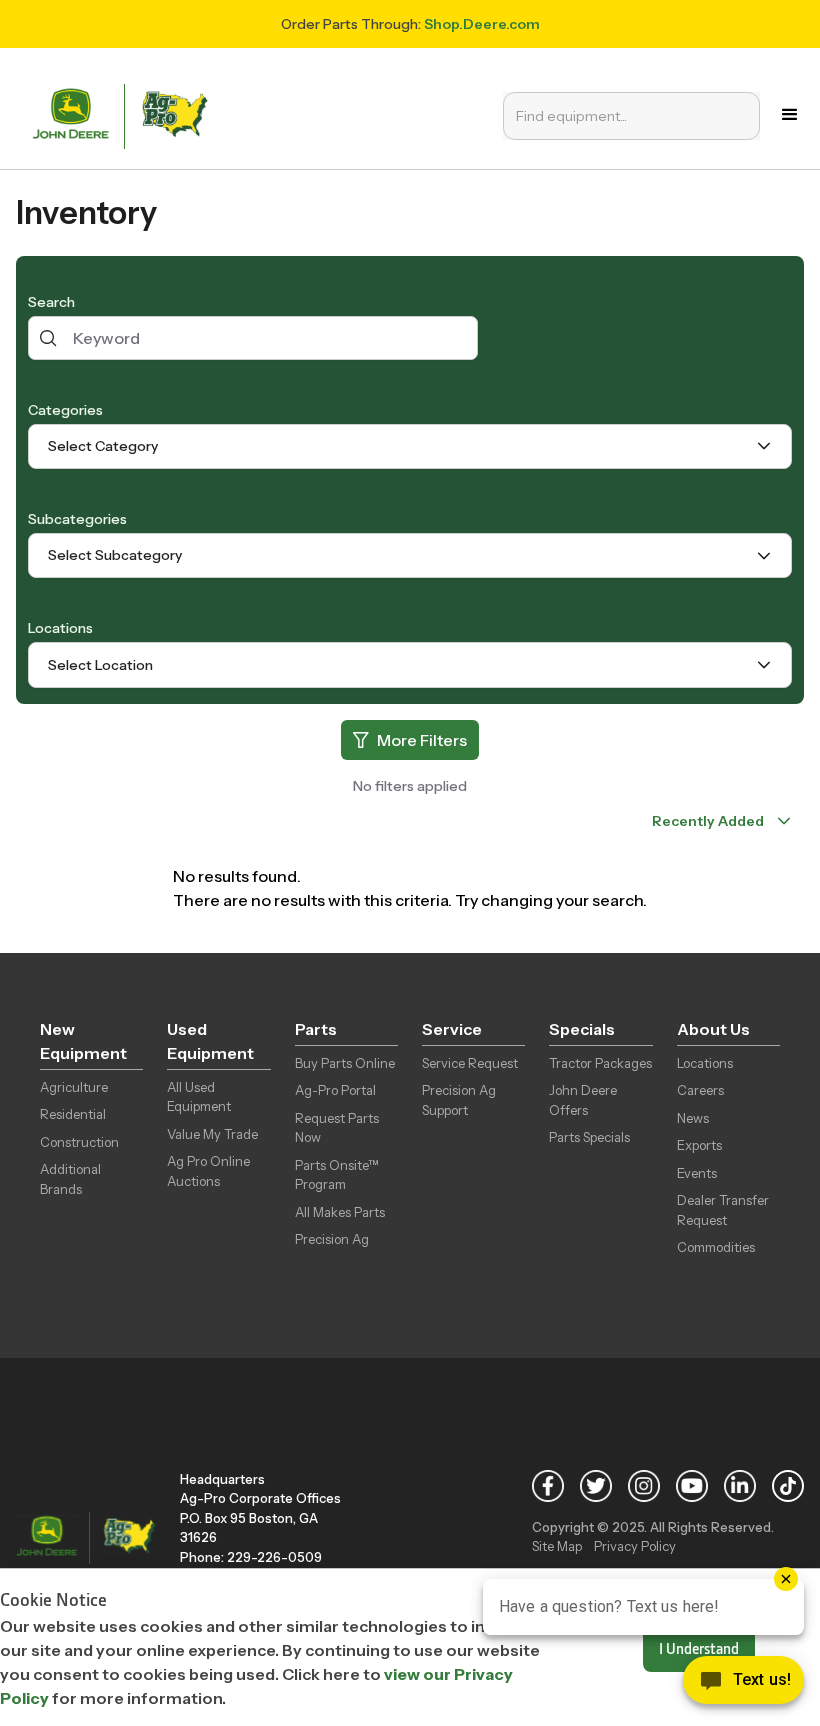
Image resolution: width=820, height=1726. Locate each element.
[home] (125, 114)
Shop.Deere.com (482, 24)
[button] (790, 115)
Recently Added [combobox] (707, 821)
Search (51, 302)
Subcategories (77, 519)
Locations (60, 628)
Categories (65, 410)
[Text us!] (743, 1685)
